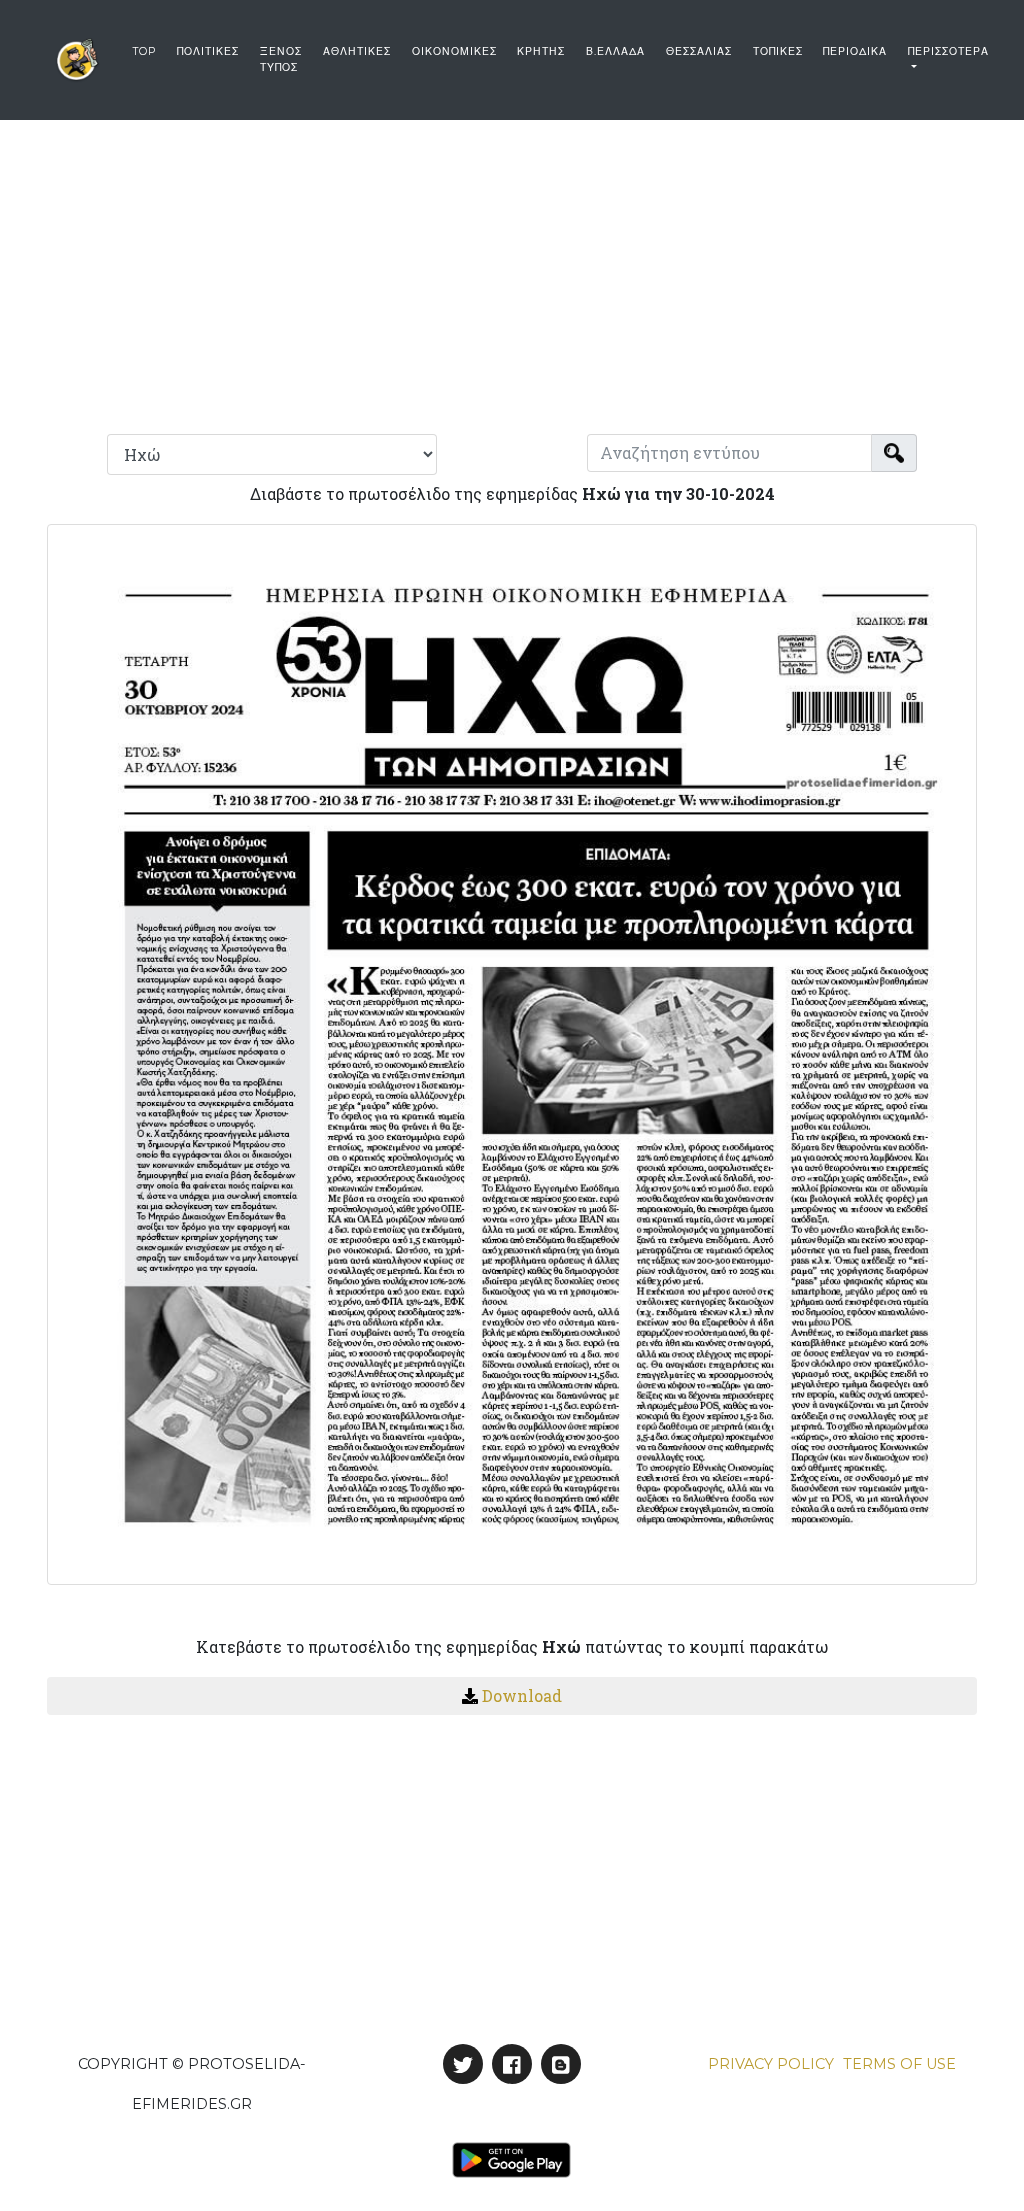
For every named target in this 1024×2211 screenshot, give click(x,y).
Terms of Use (899, 2064)
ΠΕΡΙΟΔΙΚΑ (855, 51)
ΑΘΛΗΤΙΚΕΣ (357, 51)
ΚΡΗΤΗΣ (541, 51)
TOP (144, 51)
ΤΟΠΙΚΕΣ (778, 51)
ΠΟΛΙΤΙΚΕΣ (208, 51)
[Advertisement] (512, 270)
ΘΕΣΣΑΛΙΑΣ (699, 51)
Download (522, 1695)
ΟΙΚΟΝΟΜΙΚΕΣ (454, 51)
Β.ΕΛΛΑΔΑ (615, 51)
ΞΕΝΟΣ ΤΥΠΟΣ (281, 59)
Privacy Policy (771, 2064)
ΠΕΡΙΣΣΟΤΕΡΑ (948, 51)
